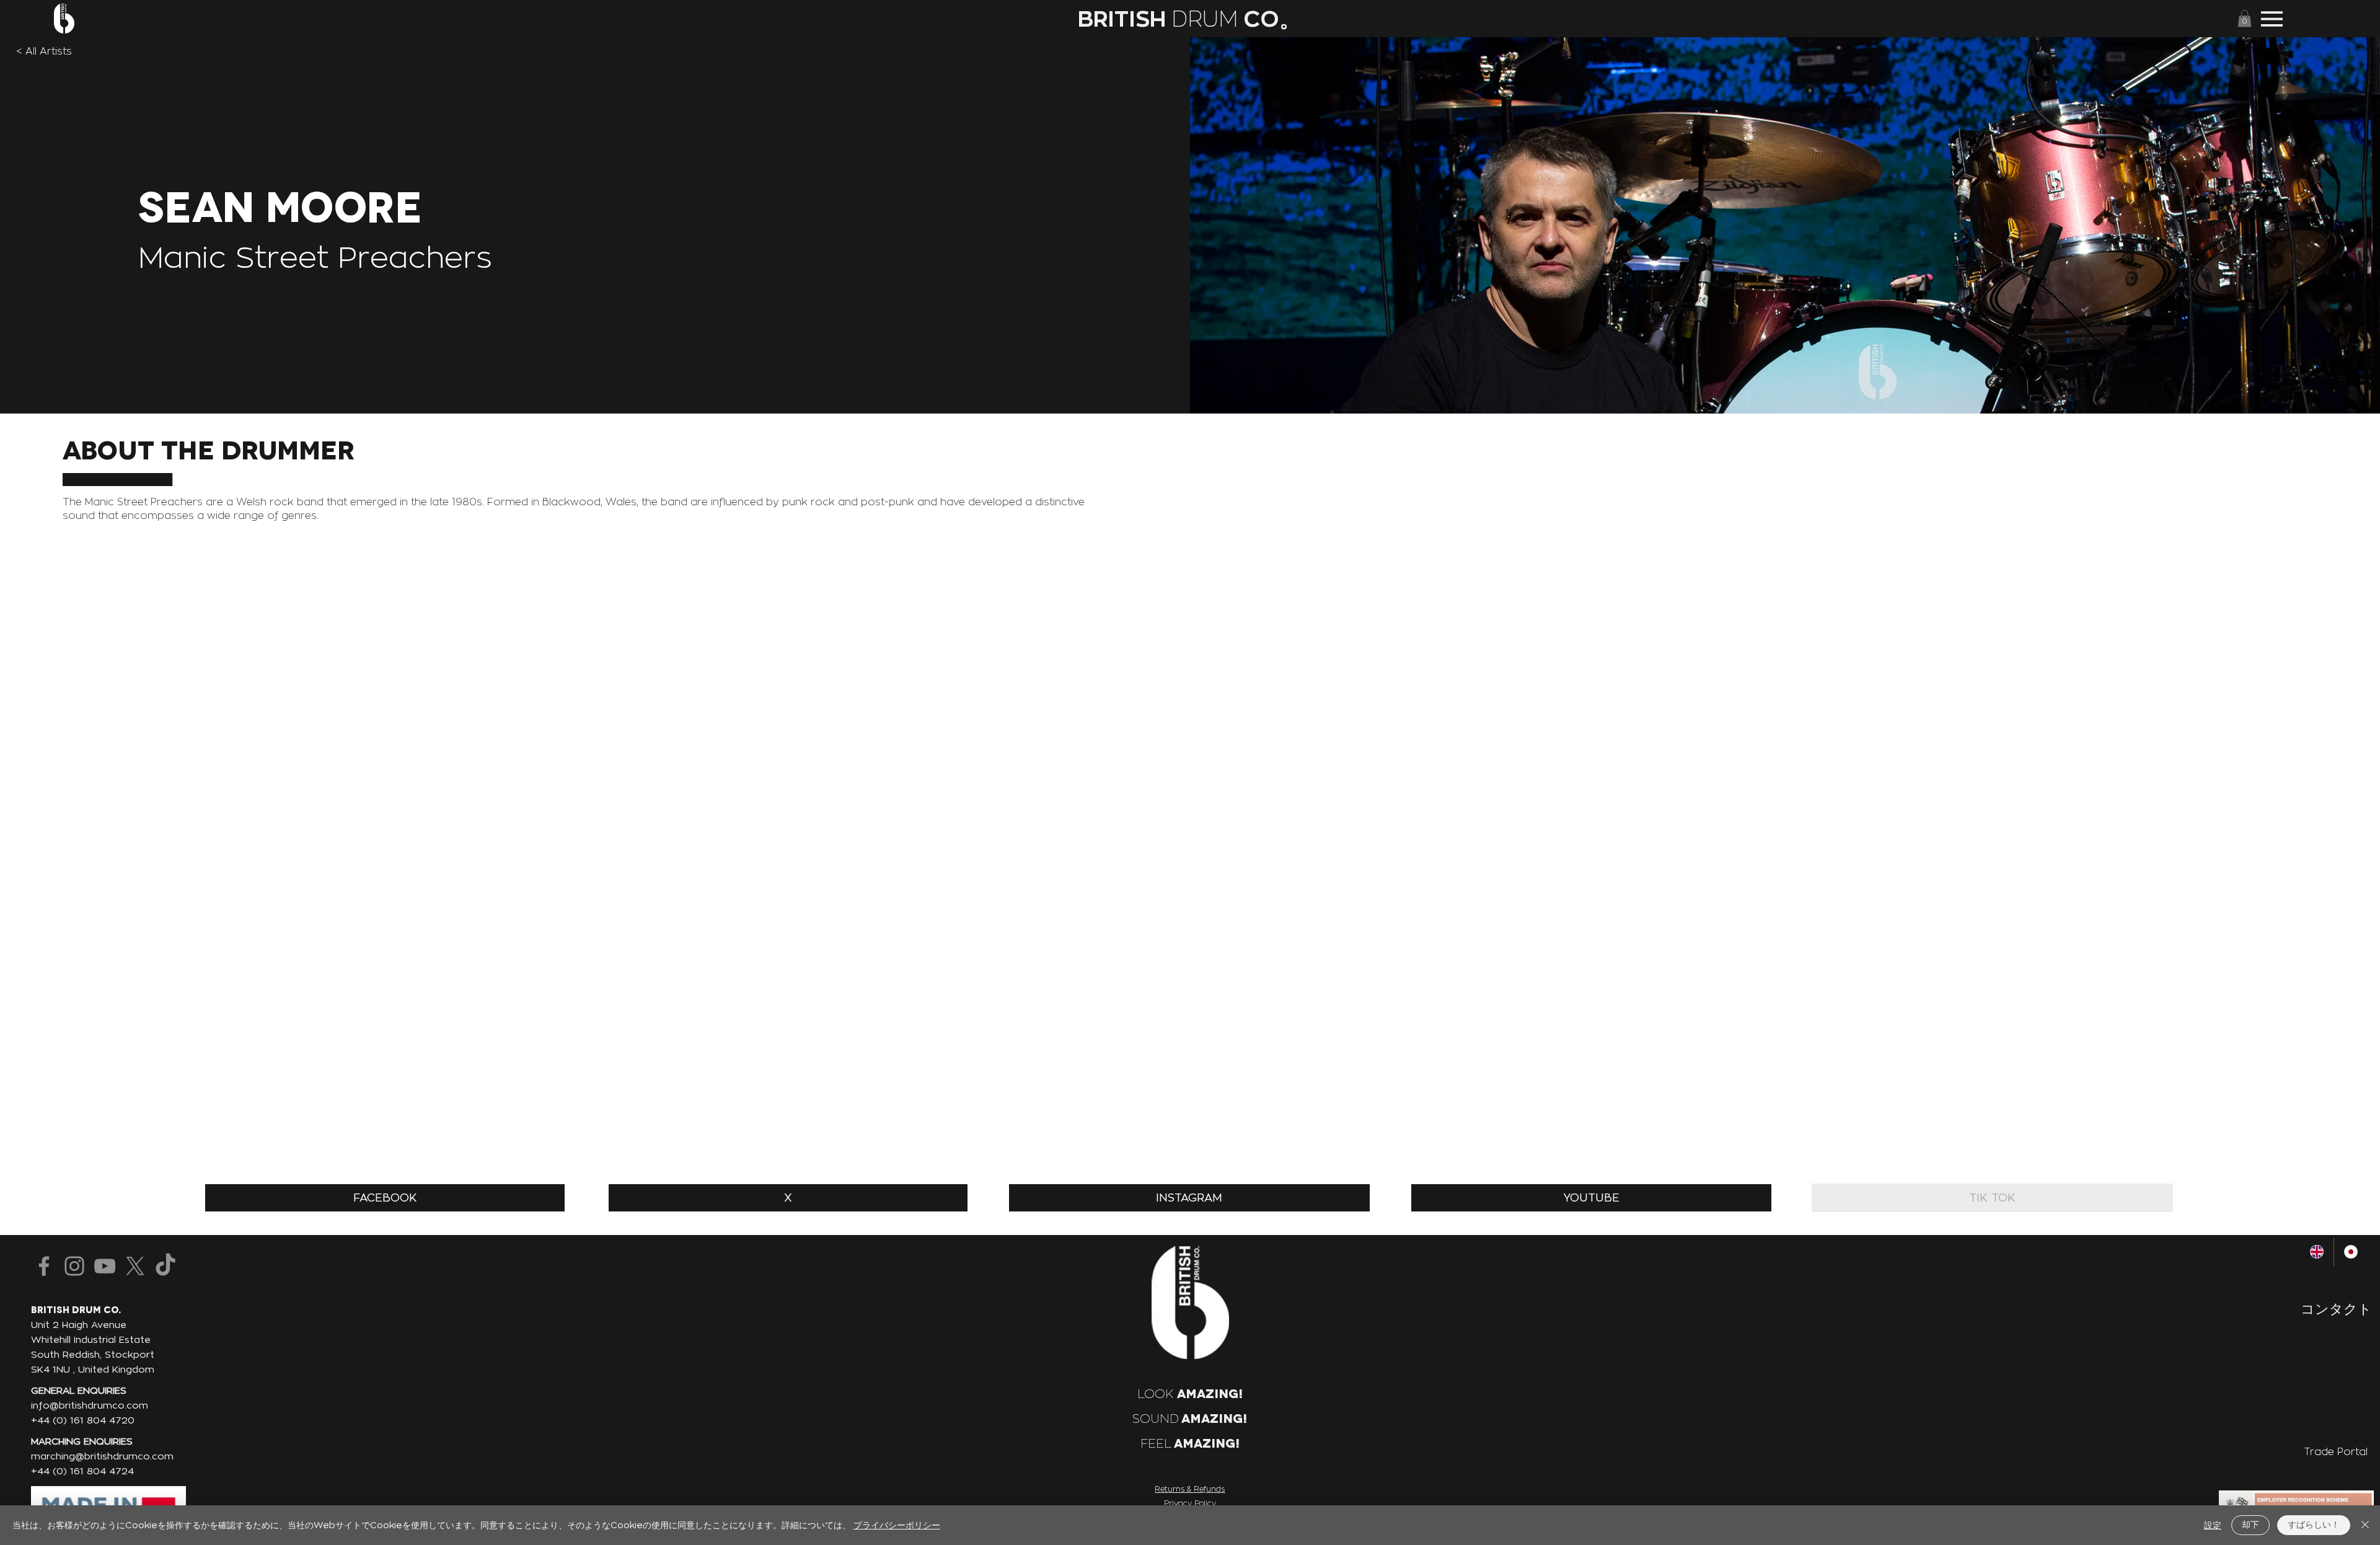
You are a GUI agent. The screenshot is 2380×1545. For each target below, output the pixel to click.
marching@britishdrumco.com (102, 1456)
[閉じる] (2365, 1525)
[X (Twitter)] (135, 1266)
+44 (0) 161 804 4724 (82, 1471)
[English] (2317, 1252)
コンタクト (2336, 1309)
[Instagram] (74, 1266)
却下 (2250, 1524)
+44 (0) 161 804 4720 (83, 1420)
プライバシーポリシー (897, 1525)
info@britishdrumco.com (90, 1405)
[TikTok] (165, 1266)
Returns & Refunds (1190, 1489)
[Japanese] (2351, 1252)
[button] (2245, 18)
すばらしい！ (2314, 1524)
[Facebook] (44, 1266)
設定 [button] (2213, 1525)
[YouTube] (105, 1266)
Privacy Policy (1190, 1503)
